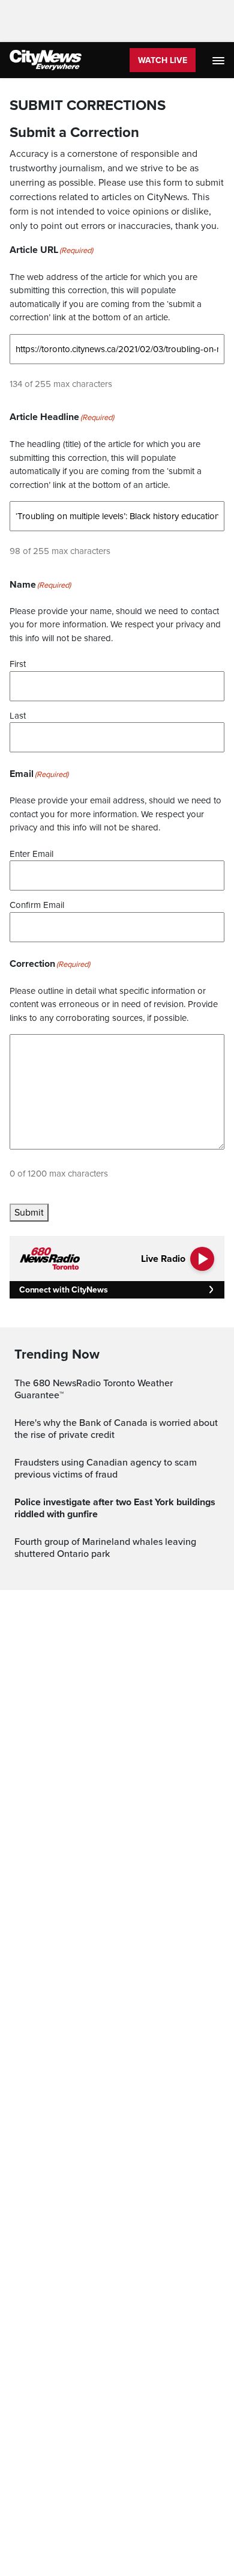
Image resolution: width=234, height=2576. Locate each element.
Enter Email (31, 854)
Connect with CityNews (63, 1290)
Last (18, 716)
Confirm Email (37, 905)
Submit (29, 1213)
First (18, 664)
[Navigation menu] (220, 60)
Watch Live (163, 60)
